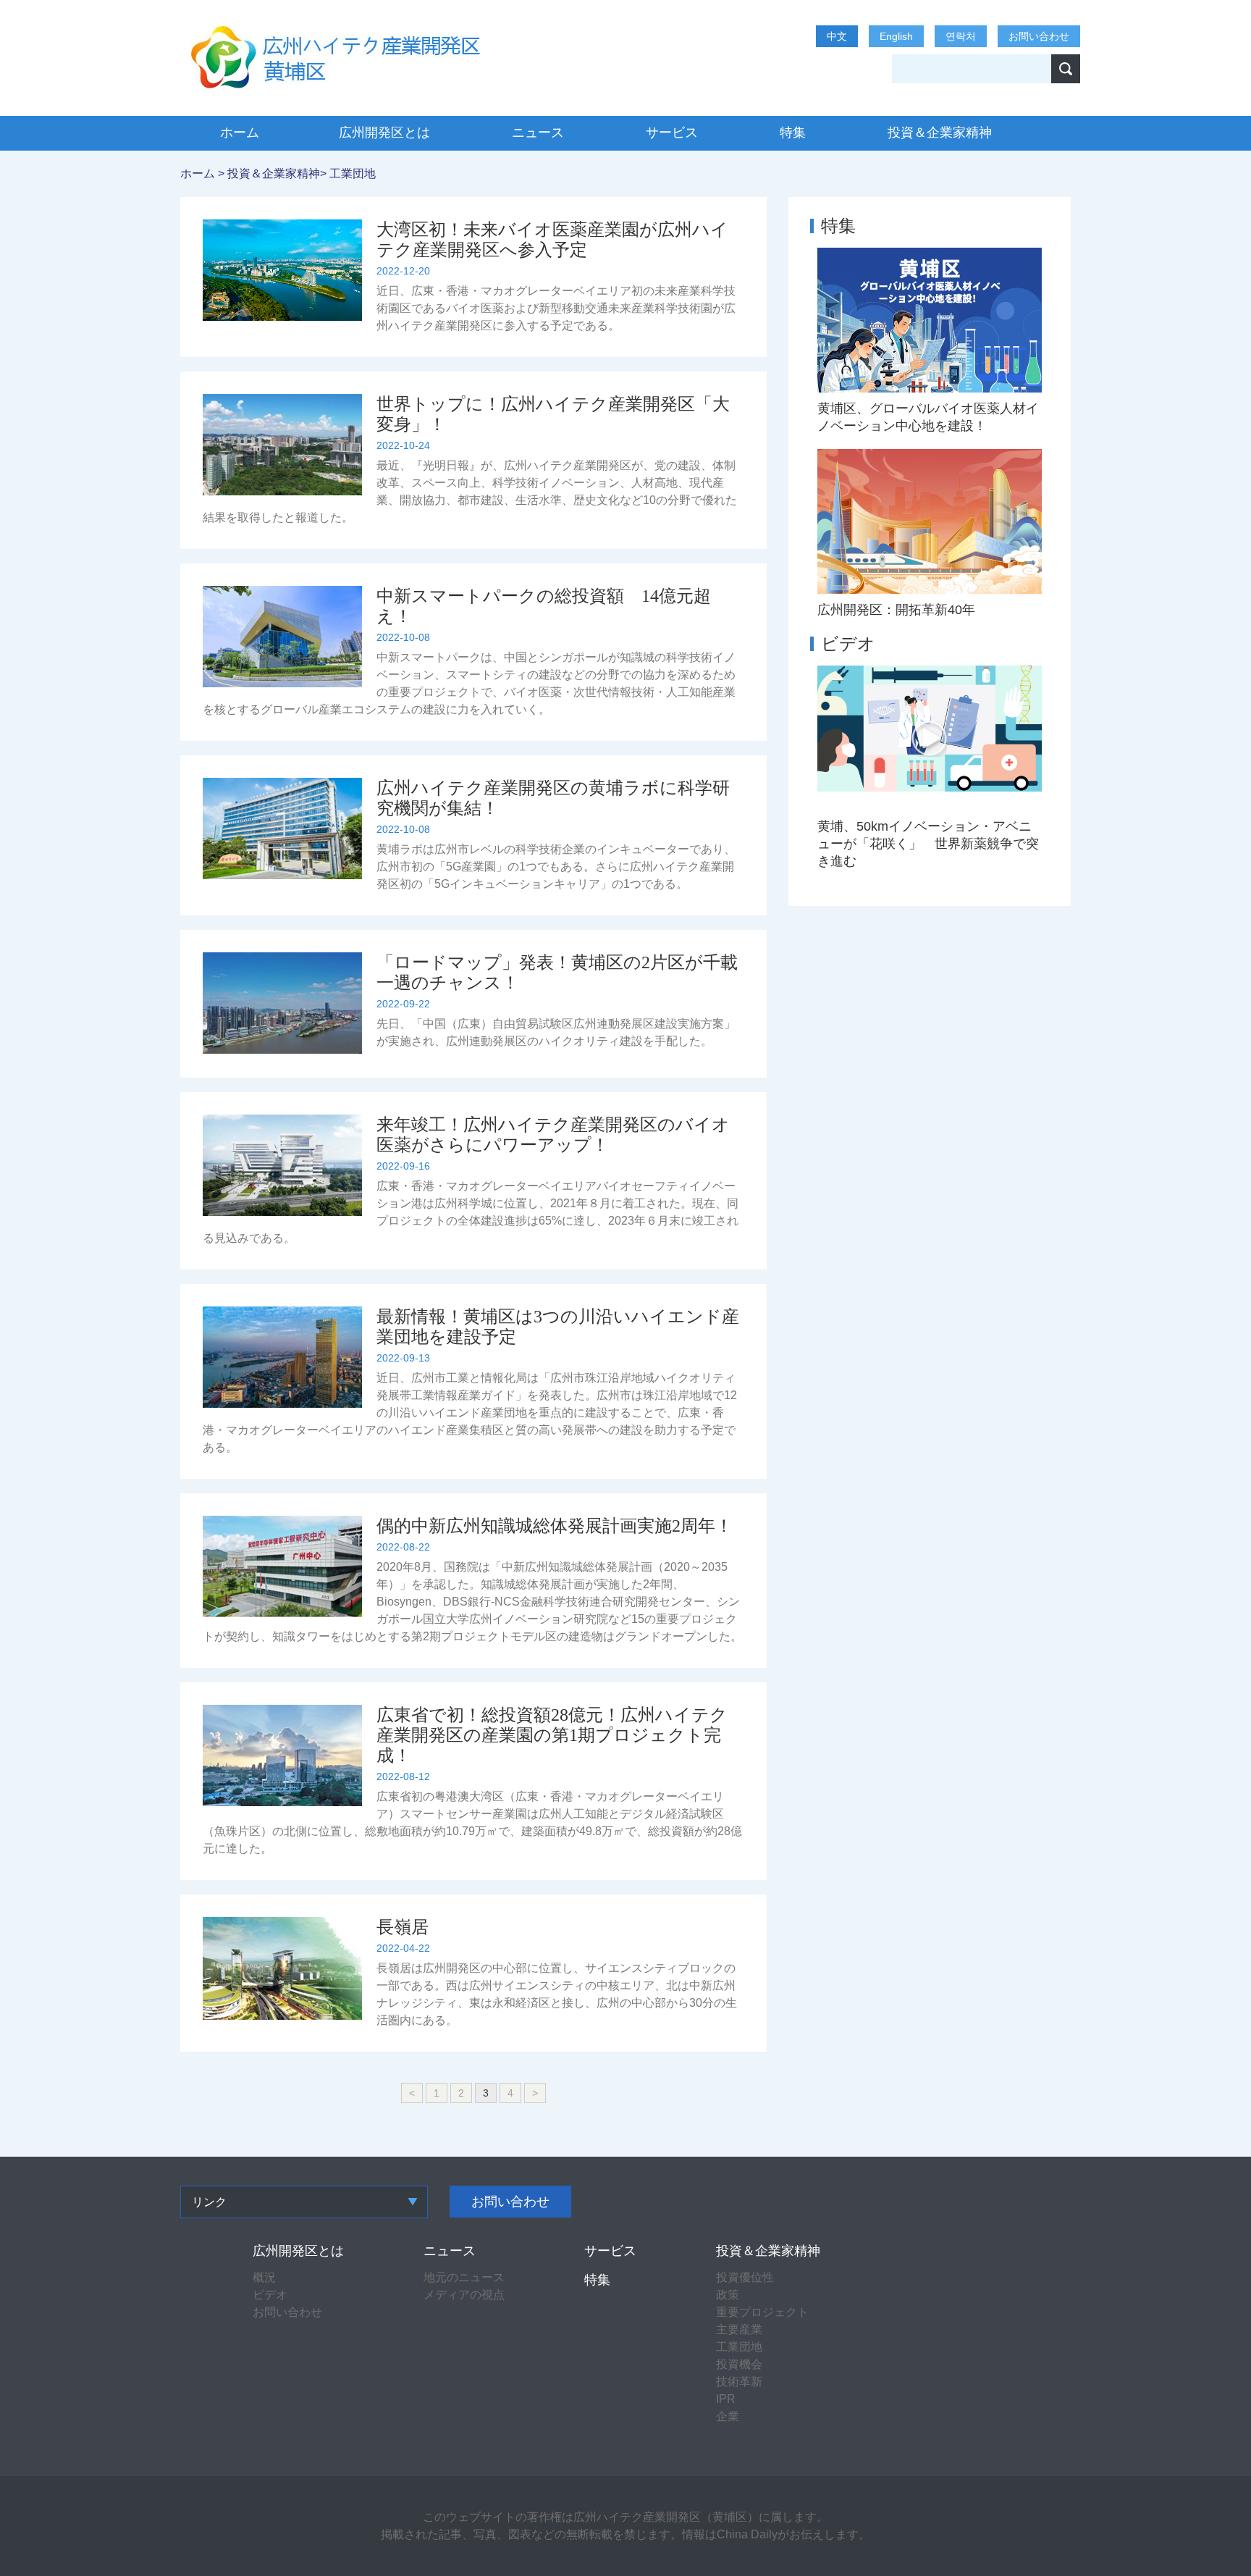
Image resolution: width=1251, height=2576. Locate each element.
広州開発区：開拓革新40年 (896, 610)
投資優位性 (745, 2277)
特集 (793, 133)
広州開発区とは (384, 133)
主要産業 (739, 2329)
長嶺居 (403, 1927)
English (896, 36)
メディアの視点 (464, 2295)
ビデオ (848, 643)
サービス (672, 133)
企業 (728, 2416)
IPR (726, 2399)
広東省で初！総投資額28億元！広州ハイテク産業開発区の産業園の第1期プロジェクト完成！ (552, 1735)
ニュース (538, 133)
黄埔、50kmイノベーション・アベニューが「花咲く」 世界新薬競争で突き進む (928, 844)
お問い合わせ (1039, 36)
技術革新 (739, 2382)
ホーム (240, 133)
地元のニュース (464, 2277)
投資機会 (739, 2364)
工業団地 (353, 173)
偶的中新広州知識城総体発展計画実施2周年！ (555, 1526)
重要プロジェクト (762, 2312)
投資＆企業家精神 (940, 133)
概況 (264, 2277)
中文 (837, 36)
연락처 (961, 36)
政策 (728, 2295)
